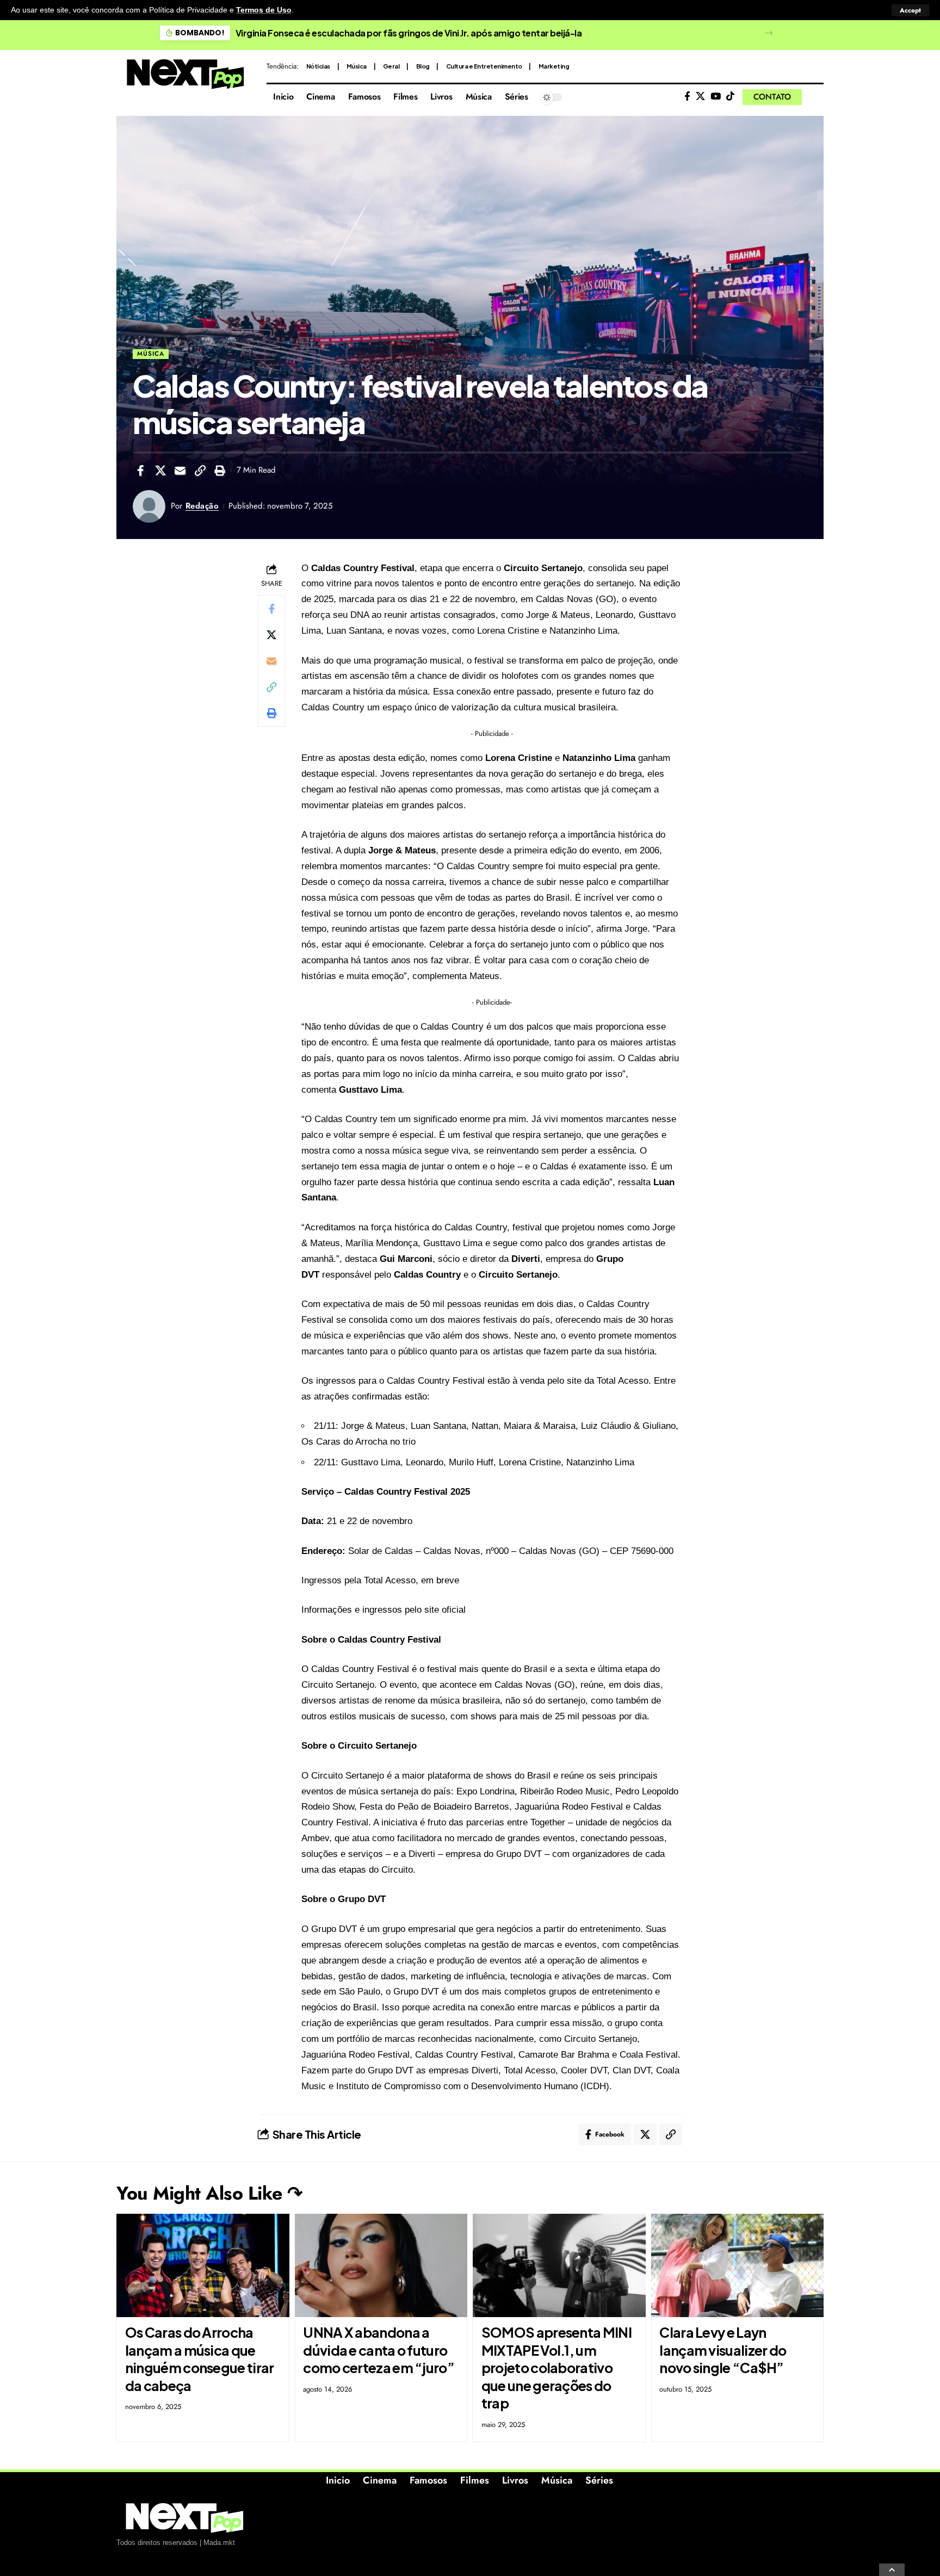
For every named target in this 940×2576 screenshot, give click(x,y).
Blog (423, 66)
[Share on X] (160, 470)
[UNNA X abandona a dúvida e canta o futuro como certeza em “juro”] (381, 2266)
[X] (700, 97)
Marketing (554, 66)
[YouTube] (716, 97)
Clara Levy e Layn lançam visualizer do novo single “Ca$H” (723, 2350)
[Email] (180, 470)
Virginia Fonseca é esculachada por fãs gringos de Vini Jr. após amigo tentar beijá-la (409, 33)
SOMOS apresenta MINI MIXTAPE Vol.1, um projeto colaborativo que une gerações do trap (556, 2368)
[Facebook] (687, 97)
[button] (910, 10)
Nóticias (318, 66)
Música (357, 66)
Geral (391, 66)
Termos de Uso (264, 10)
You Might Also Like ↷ (209, 2193)
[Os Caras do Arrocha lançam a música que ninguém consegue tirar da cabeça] (203, 2266)
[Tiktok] (730, 97)
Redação (202, 506)
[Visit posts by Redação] (149, 506)
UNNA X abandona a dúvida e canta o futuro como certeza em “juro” (379, 2350)
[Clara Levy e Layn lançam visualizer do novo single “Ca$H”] (738, 2266)
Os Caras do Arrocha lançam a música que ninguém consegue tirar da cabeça (200, 2359)
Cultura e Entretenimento (484, 66)
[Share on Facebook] (140, 470)
